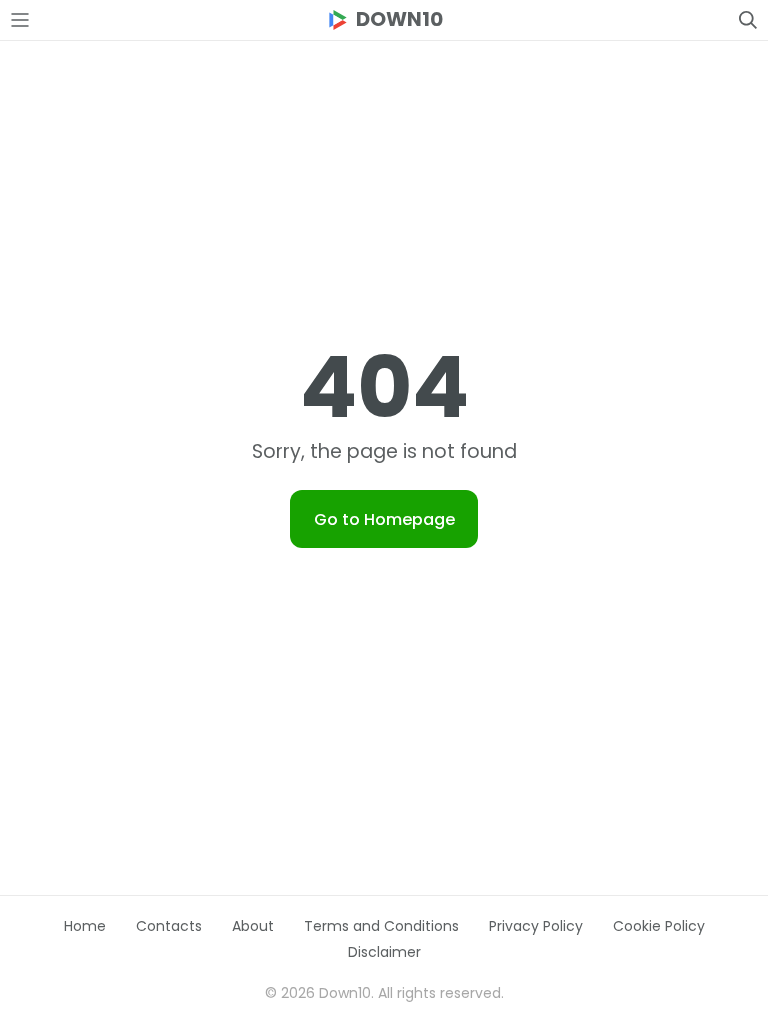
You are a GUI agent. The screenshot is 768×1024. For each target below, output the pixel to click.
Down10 (399, 19)
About (253, 926)
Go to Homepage (384, 519)
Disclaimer (384, 952)
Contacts (169, 926)
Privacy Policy (536, 926)
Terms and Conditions (381, 926)
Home (85, 926)
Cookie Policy (659, 926)
